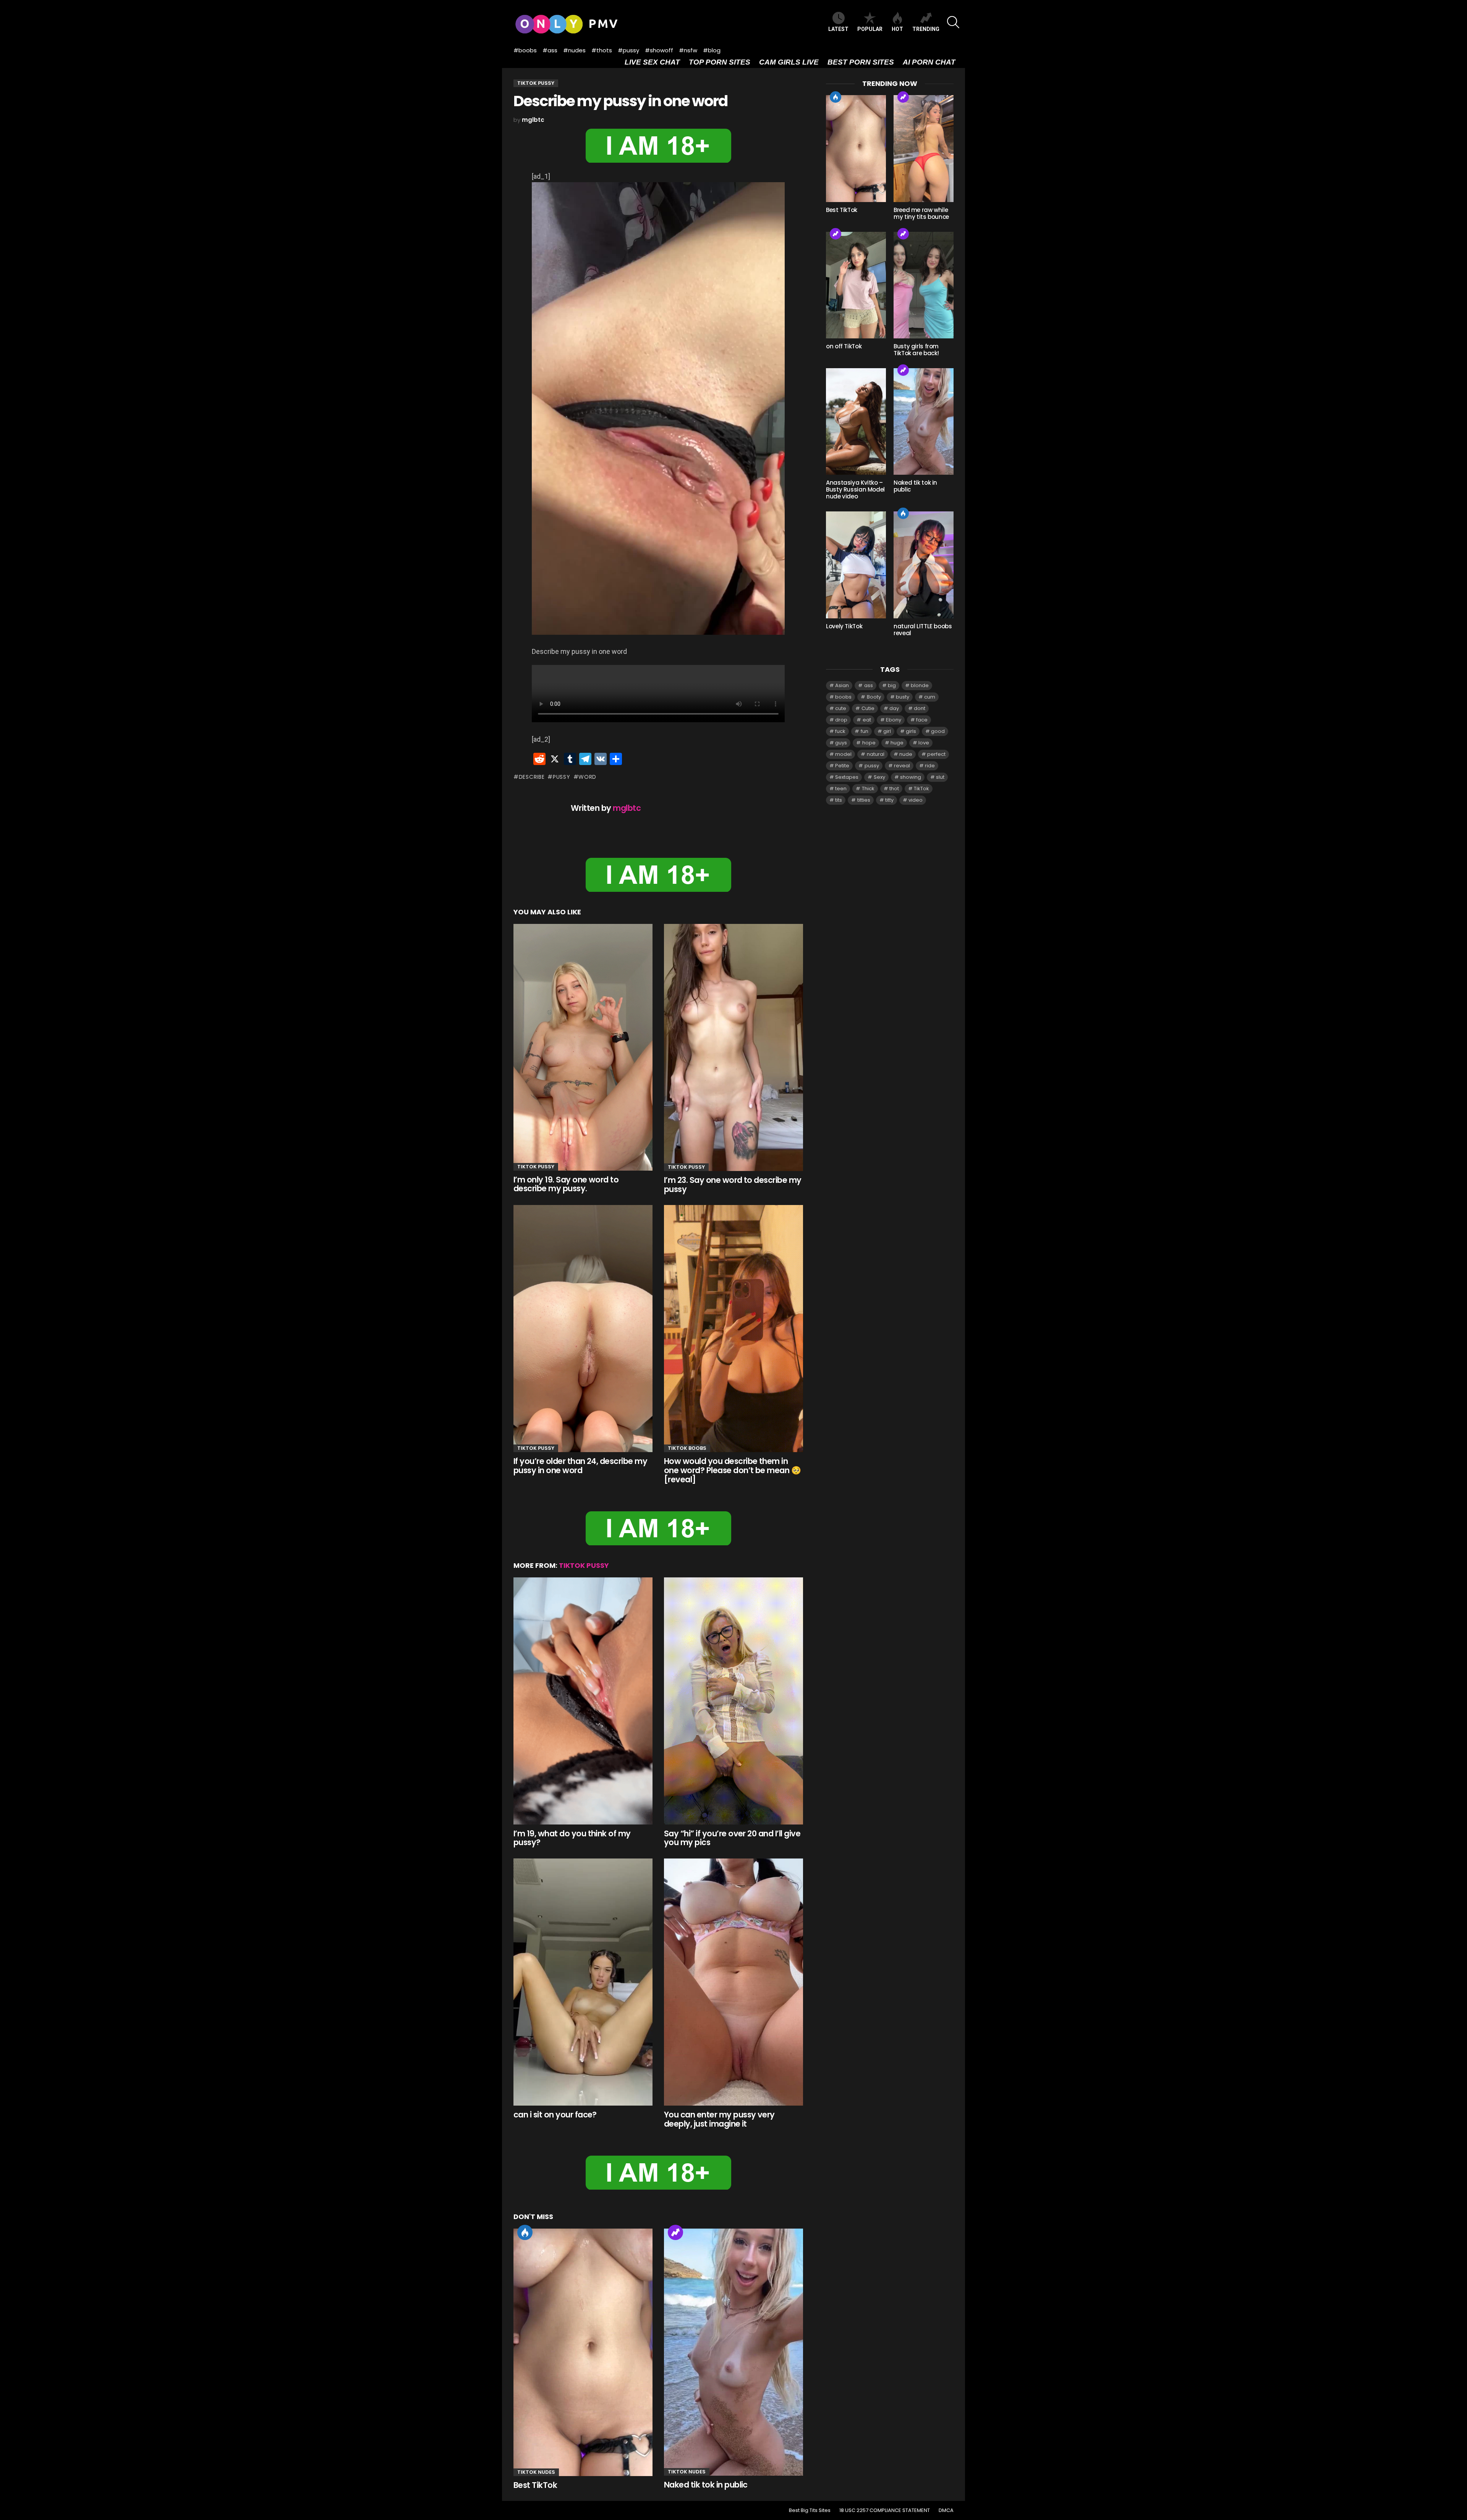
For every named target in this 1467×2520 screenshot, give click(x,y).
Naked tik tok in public (706, 2485)
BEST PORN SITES (861, 62)
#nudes (574, 50)
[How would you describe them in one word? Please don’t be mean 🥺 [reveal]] (733, 1329)
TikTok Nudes (536, 2472)
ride (930, 766)
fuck (840, 731)
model (843, 754)
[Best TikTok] (583, 2352)
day (894, 708)
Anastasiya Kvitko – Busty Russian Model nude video (855, 489)
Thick (868, 789)
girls (911, 731)
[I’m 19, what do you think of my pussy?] (583, 1701)
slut (940, 777)
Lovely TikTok (844, 626)
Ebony (894, 720)
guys (841, 743)
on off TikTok (844, 346)
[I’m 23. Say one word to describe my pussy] (733, 1047)
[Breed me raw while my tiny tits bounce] (924, 148)
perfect (936, 754)
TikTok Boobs (687, 1448)
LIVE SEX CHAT (652, 62)
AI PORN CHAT (929, 62)
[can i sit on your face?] (583, 1982)
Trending (675, 2232)
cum (930, 697)
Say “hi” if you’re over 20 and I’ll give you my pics (732, 1838)
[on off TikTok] (856, 285)
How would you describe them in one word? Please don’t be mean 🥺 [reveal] (732, 1470)
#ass (550, 50)
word (587, 777)
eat (867, 720)
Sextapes (847, 777)
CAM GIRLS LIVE (789, 62)
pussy (561, 777)
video (916, 800)
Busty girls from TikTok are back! (916, 350)
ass (869, 685)
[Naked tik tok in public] (733, 2352)
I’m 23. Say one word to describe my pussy (733, 1185)
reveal (902, 766)
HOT (897, 29)
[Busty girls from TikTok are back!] (924, 285)
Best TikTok (535, 2485)
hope (869, 743)
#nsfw (688, 50)
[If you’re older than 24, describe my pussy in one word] (583, 1329)
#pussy (628, 50)
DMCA (946, 2510)
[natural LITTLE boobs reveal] (924, 565)
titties (864, 800)
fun (865, 731)
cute (841, 708)
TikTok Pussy (536, 1167)
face (922, 720)
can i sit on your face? (555, 2115)
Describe (532, 777)
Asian (842, 685)
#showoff (659, 50)
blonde (920, 685)
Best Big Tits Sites (810, 2510)
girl (887, 731)
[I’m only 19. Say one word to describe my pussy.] (583, 1047)
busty (903, 697)
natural (876, 754)
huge (897, 743)
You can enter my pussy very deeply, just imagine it (719, 2119)
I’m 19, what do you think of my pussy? (572, 1838)
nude (906, 754)
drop (841, 720)
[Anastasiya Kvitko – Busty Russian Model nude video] (856, 421)
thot (894, 789)
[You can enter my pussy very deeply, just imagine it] (733, 1982)
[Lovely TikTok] (856, 565)
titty (889, 800)
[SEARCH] (953, 22)
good (938, 731)
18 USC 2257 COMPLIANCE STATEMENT (885, 2510)
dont (920, 708)
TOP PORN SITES (720, 62)
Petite (842, 766)
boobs (843, 697)
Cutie (868, 708)
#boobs (525, 50)
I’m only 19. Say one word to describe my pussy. (566, 1184)
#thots (602, 50)
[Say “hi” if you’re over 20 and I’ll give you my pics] (733, 1701)
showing (911, 777)
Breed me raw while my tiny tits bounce (921, 213)
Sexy (879, 777)
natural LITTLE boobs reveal (923, 630)
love (924, 743)
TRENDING (926, 29)
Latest (838, 29)
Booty (874, 697)
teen (841, 789)
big (892, 685)
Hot (525, 2232)
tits (839, 800)
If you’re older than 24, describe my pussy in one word (580, 1466)
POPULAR (870, 29)
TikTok (921, 789)
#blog (712, 50)
